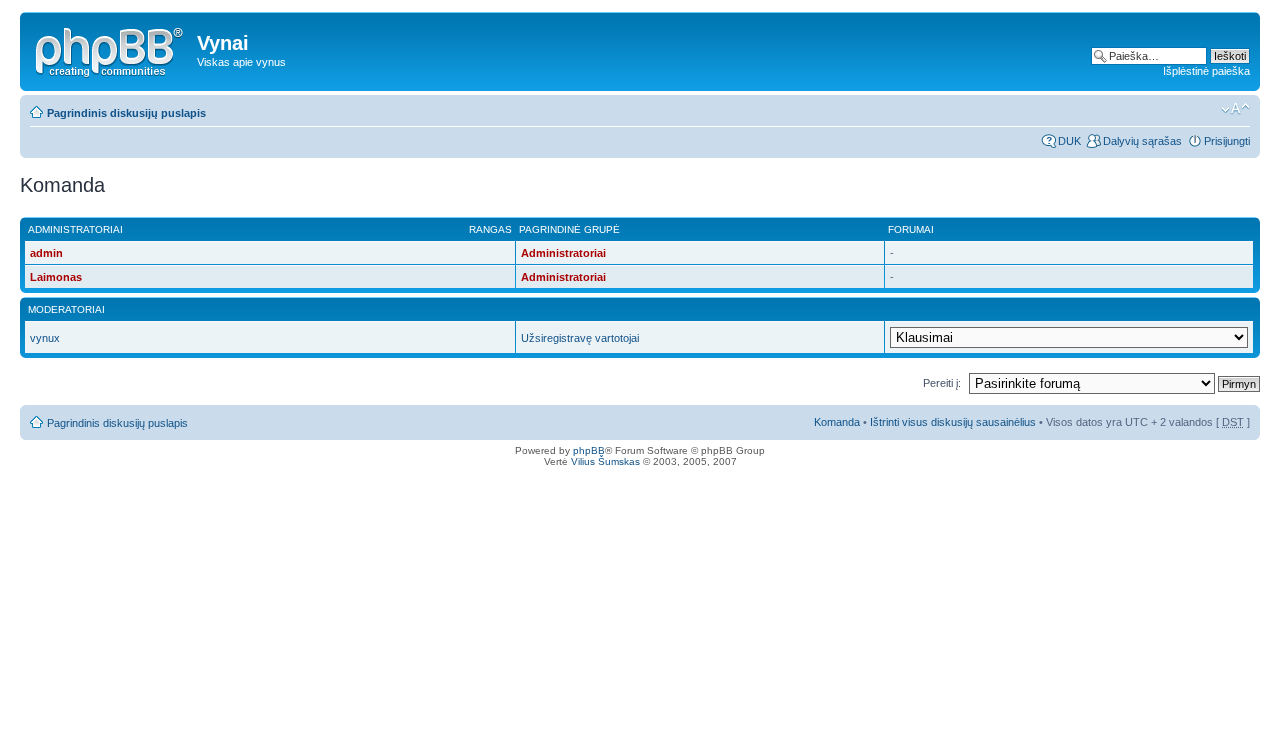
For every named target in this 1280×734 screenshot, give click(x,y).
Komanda (837, 422)
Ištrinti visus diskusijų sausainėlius (953, 422)
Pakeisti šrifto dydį (1235, 109)
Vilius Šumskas (605, 461)
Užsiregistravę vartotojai (580, 338)
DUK (1069, 141)
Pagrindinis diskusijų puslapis (126, 113)
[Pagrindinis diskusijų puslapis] (111, 49)
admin (46, 253)
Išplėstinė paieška (1206, 71)
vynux (45, 338)
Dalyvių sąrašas (1142, 141)
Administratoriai (563, 253)
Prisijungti (1227, 141)
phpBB (589, 450)
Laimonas (56, 277)
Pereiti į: (942, 383)
